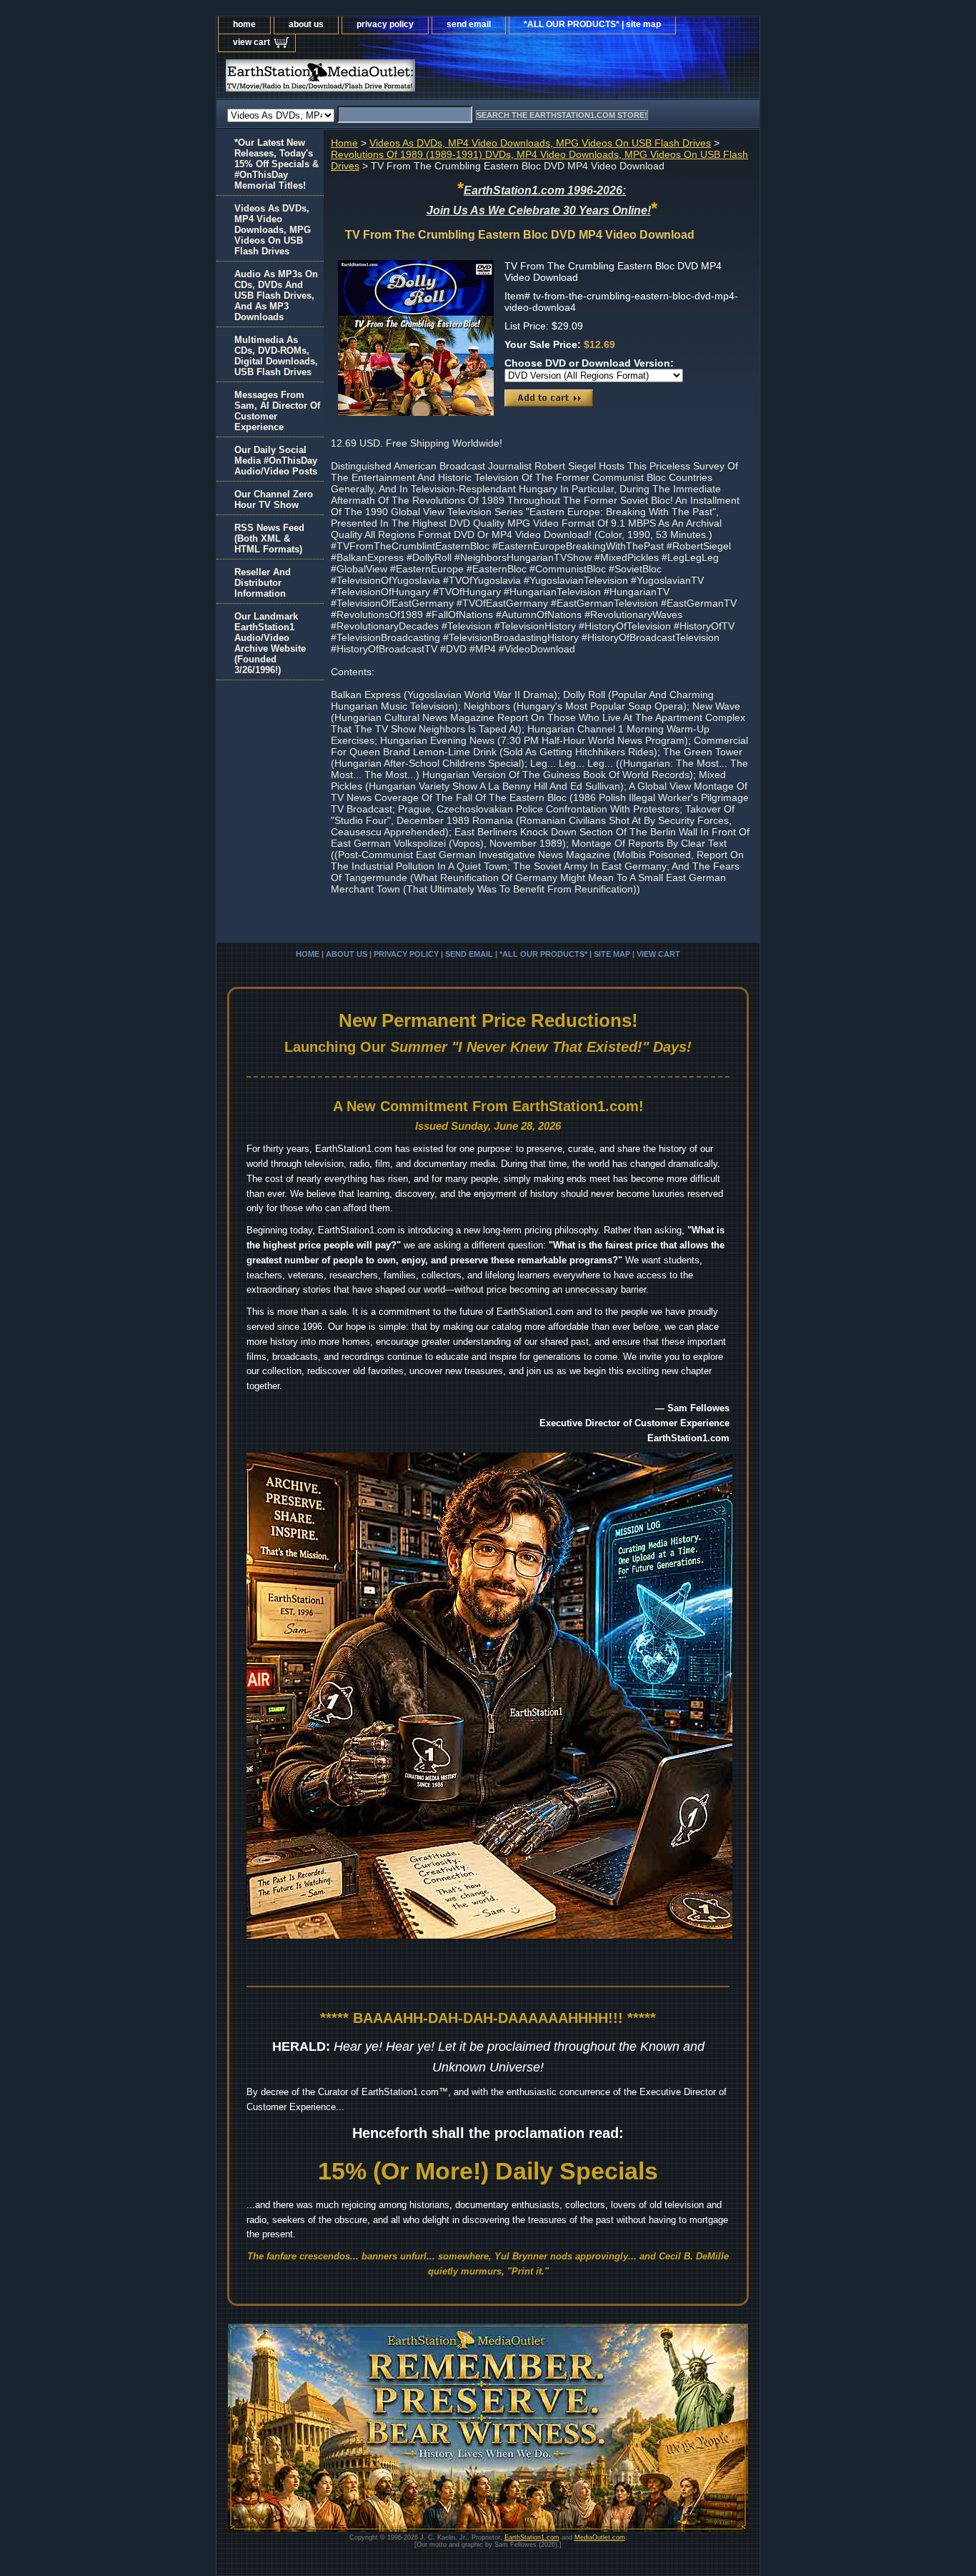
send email (469, 24)
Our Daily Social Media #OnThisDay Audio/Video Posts (276, 461)
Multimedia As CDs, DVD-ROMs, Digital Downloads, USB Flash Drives (276, 356)
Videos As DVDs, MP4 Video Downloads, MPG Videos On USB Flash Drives (540, 143)
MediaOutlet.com (600, 2537)
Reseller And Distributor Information (263, 583)
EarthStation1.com (532, 2537)
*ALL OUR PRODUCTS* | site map (592, 24)
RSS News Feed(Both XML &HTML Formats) (269, 538)
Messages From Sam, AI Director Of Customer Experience (277, 411)
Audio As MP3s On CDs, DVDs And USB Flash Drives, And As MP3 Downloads (276, 295)
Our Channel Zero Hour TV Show (274, 499)
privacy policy (385, 24)
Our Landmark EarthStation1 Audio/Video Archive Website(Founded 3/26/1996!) (270, 643)
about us (306, 24)
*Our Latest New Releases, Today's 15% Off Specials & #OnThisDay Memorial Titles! (277, 164)
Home (344, 143)
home (244, 24)
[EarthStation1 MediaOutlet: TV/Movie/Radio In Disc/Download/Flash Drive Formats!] (395, 79)
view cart (252, 42)
